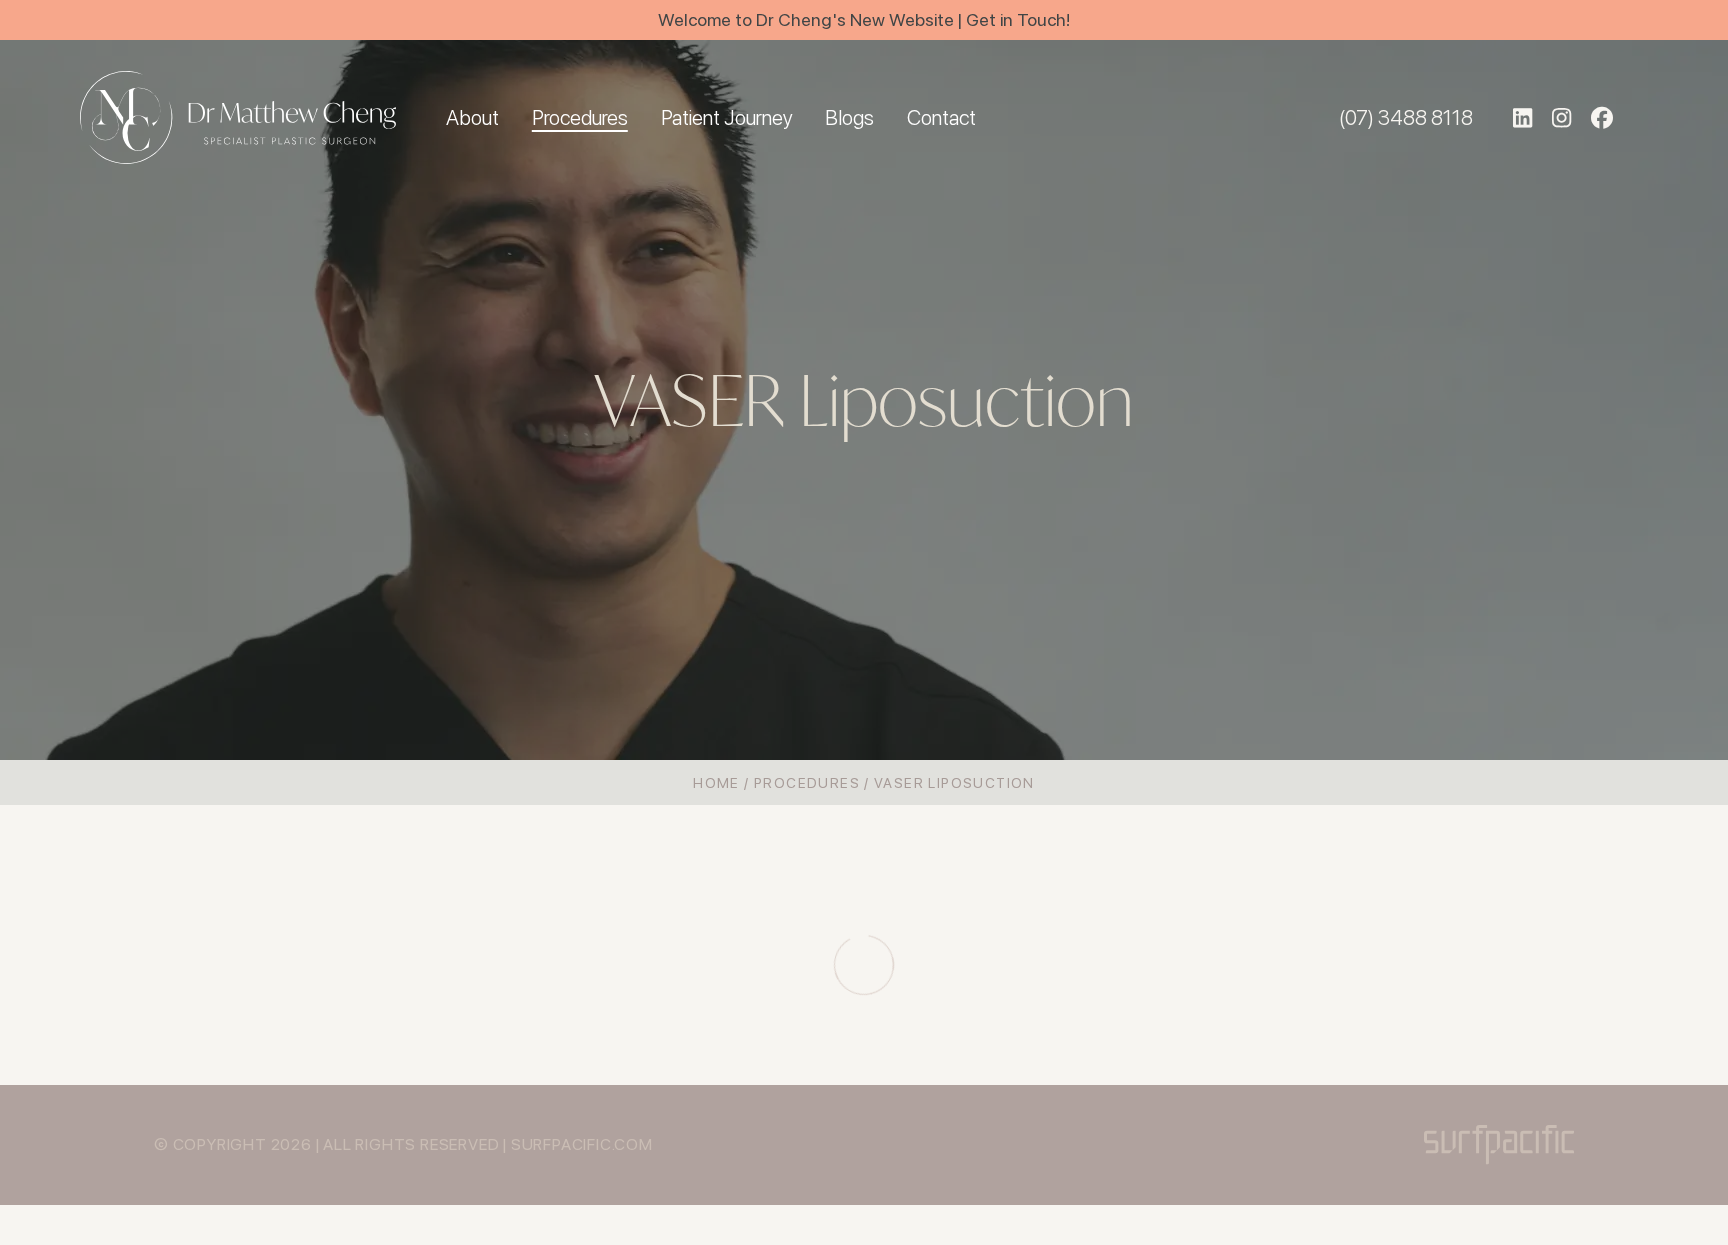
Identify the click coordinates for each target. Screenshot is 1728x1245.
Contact (941, 117)
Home (716, 783)
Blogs (849, 117)
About (472, 117)
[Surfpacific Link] (1499, 1144)
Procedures (580, 117)
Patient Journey (727, 117)
